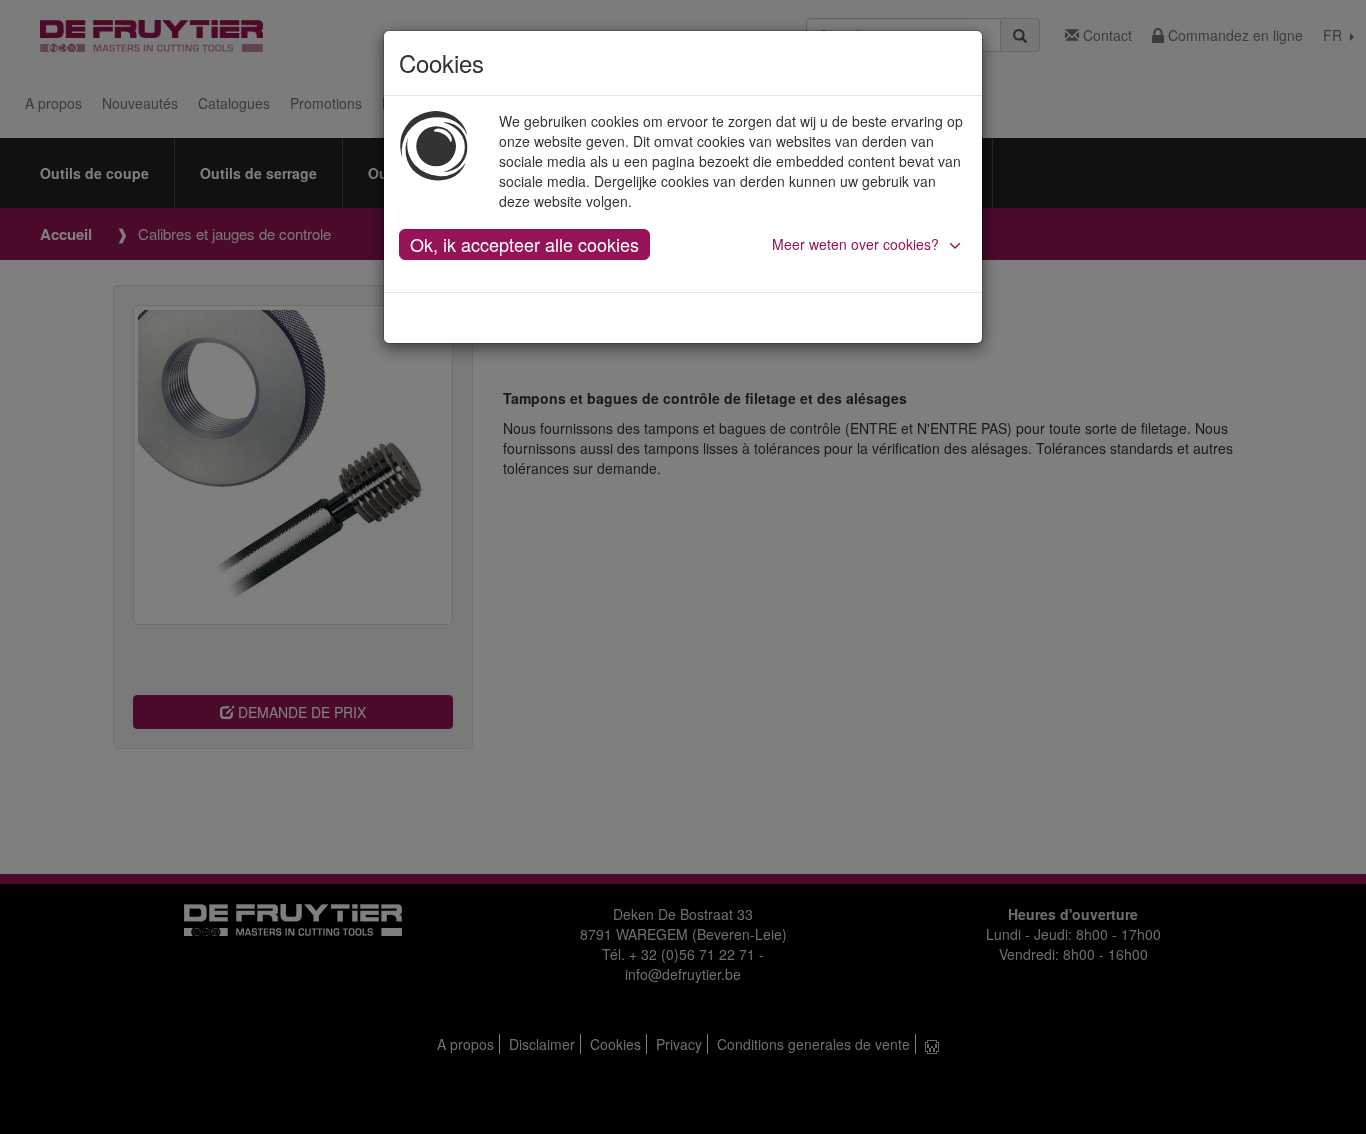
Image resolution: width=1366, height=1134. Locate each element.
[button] (869, 244)
